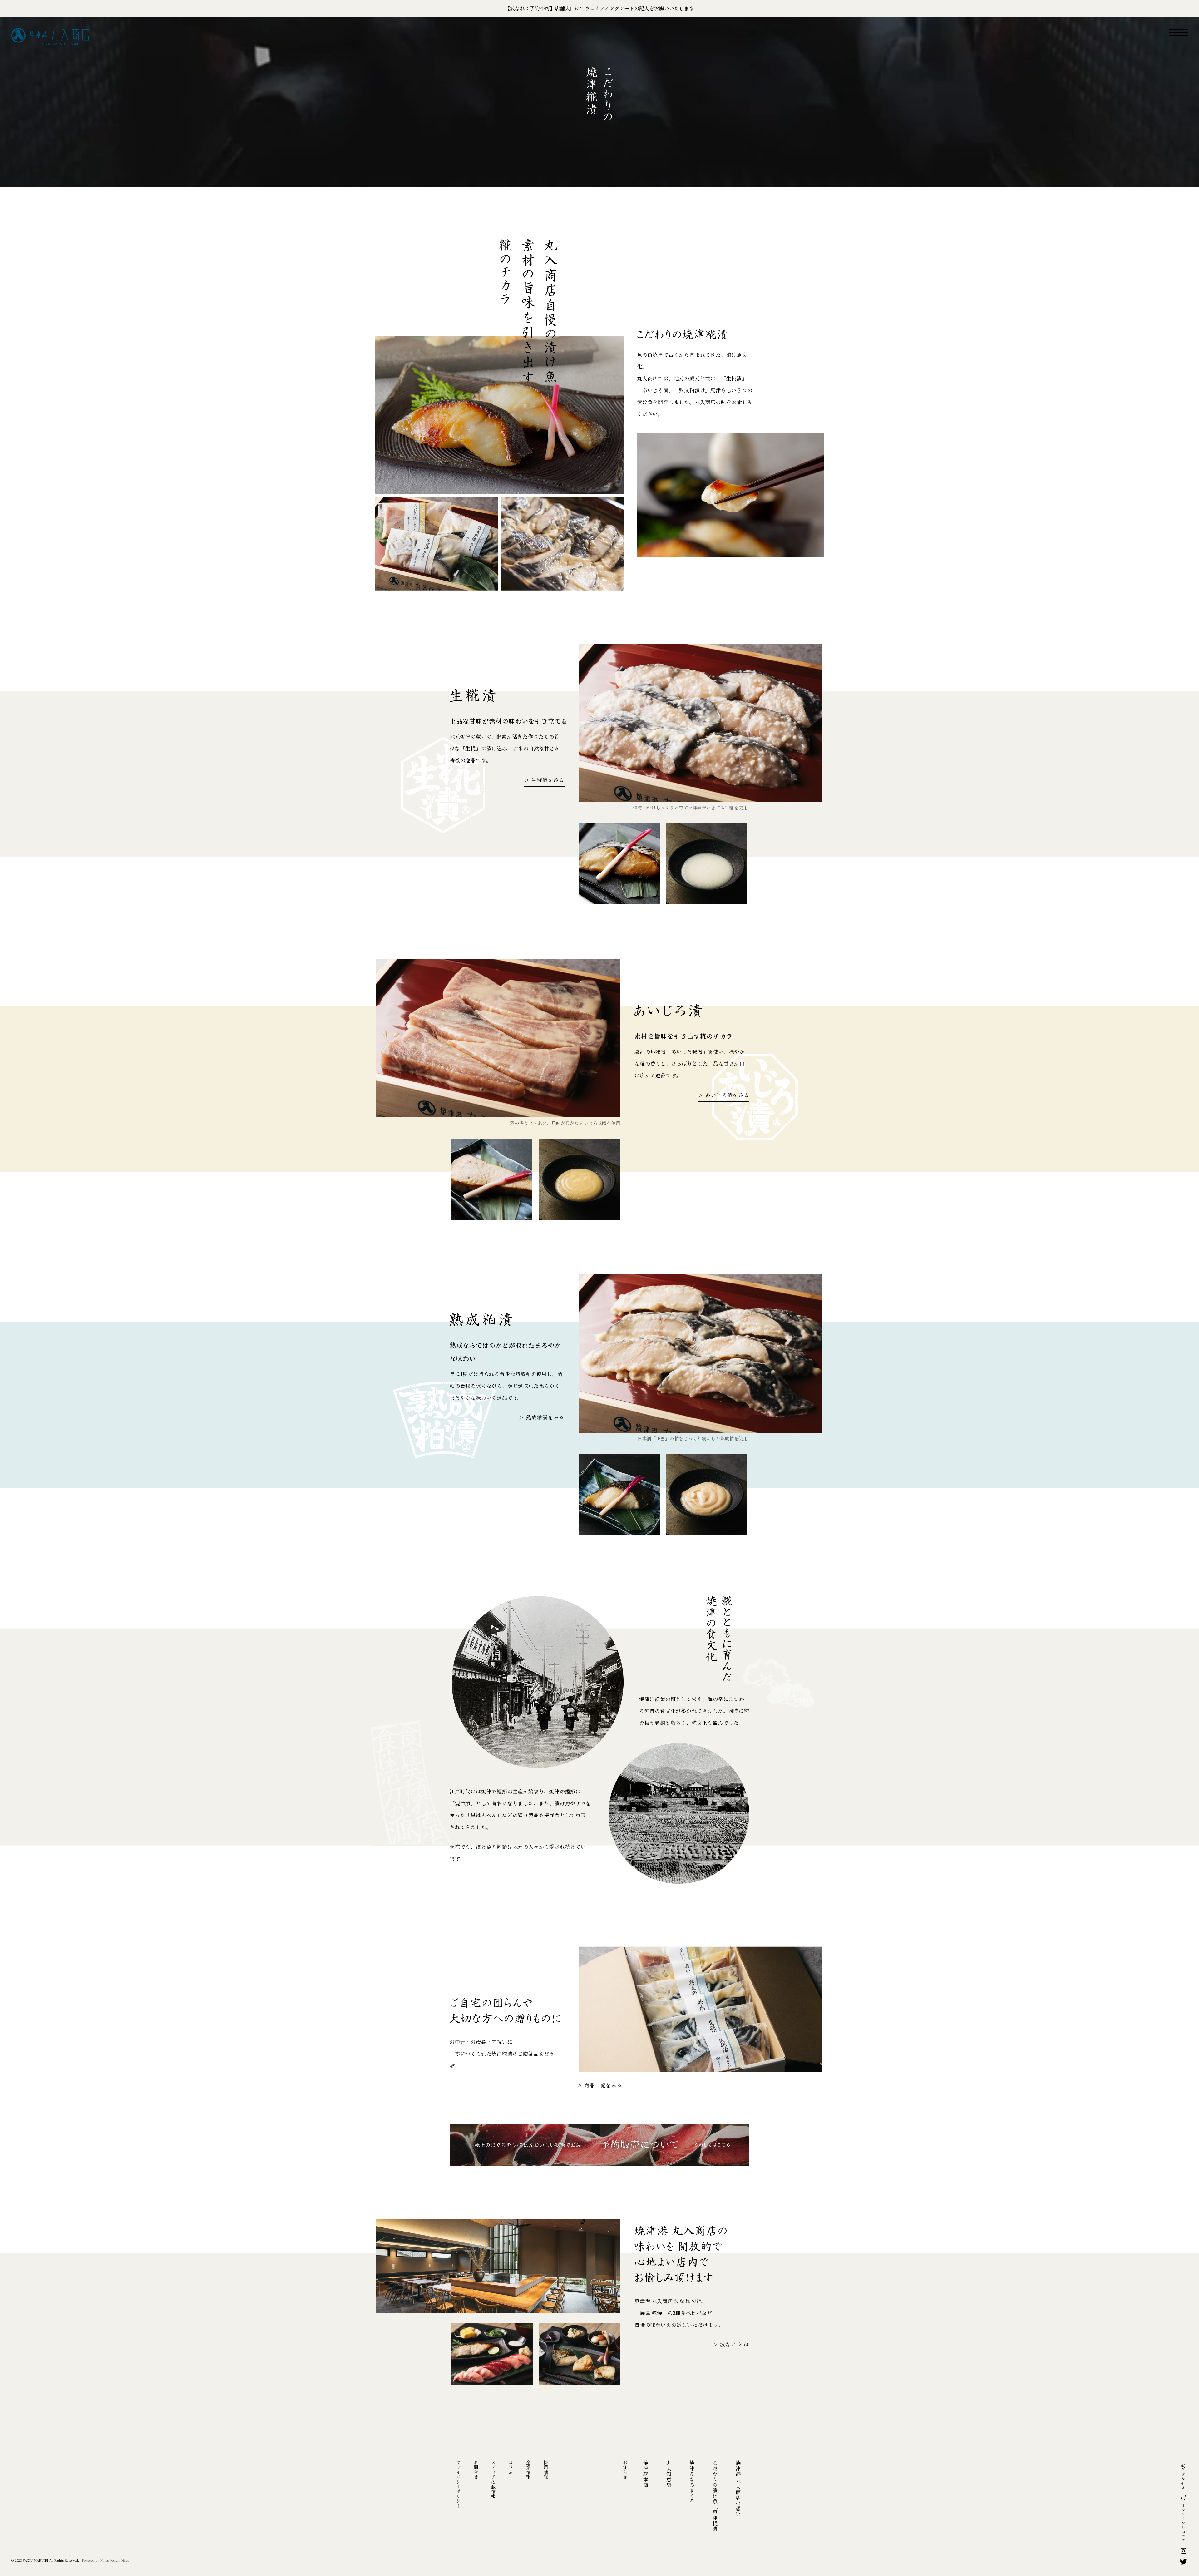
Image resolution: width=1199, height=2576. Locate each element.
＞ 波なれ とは (731, 2344)
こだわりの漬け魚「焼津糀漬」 (715, 2499)
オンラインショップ (1183, 2523)
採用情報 (546, 2470)
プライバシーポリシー (458, 2484)
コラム (511, 2467)
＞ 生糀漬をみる (544, 780)
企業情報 (528, 2470)
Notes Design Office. (115, 2560)
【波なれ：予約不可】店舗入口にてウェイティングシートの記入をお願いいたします (599, 8)
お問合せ (476, 2470)
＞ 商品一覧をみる (599, 2085)
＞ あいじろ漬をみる (724, 1095)
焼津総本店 (646, 2474)
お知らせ (625, 2470)
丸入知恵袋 (669, 2474)
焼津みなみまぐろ (692, 2482)
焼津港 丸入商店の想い (738, 2489)
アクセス (1183, 2481)
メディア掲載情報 (493, 2479)
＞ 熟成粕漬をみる (541, 1417)
